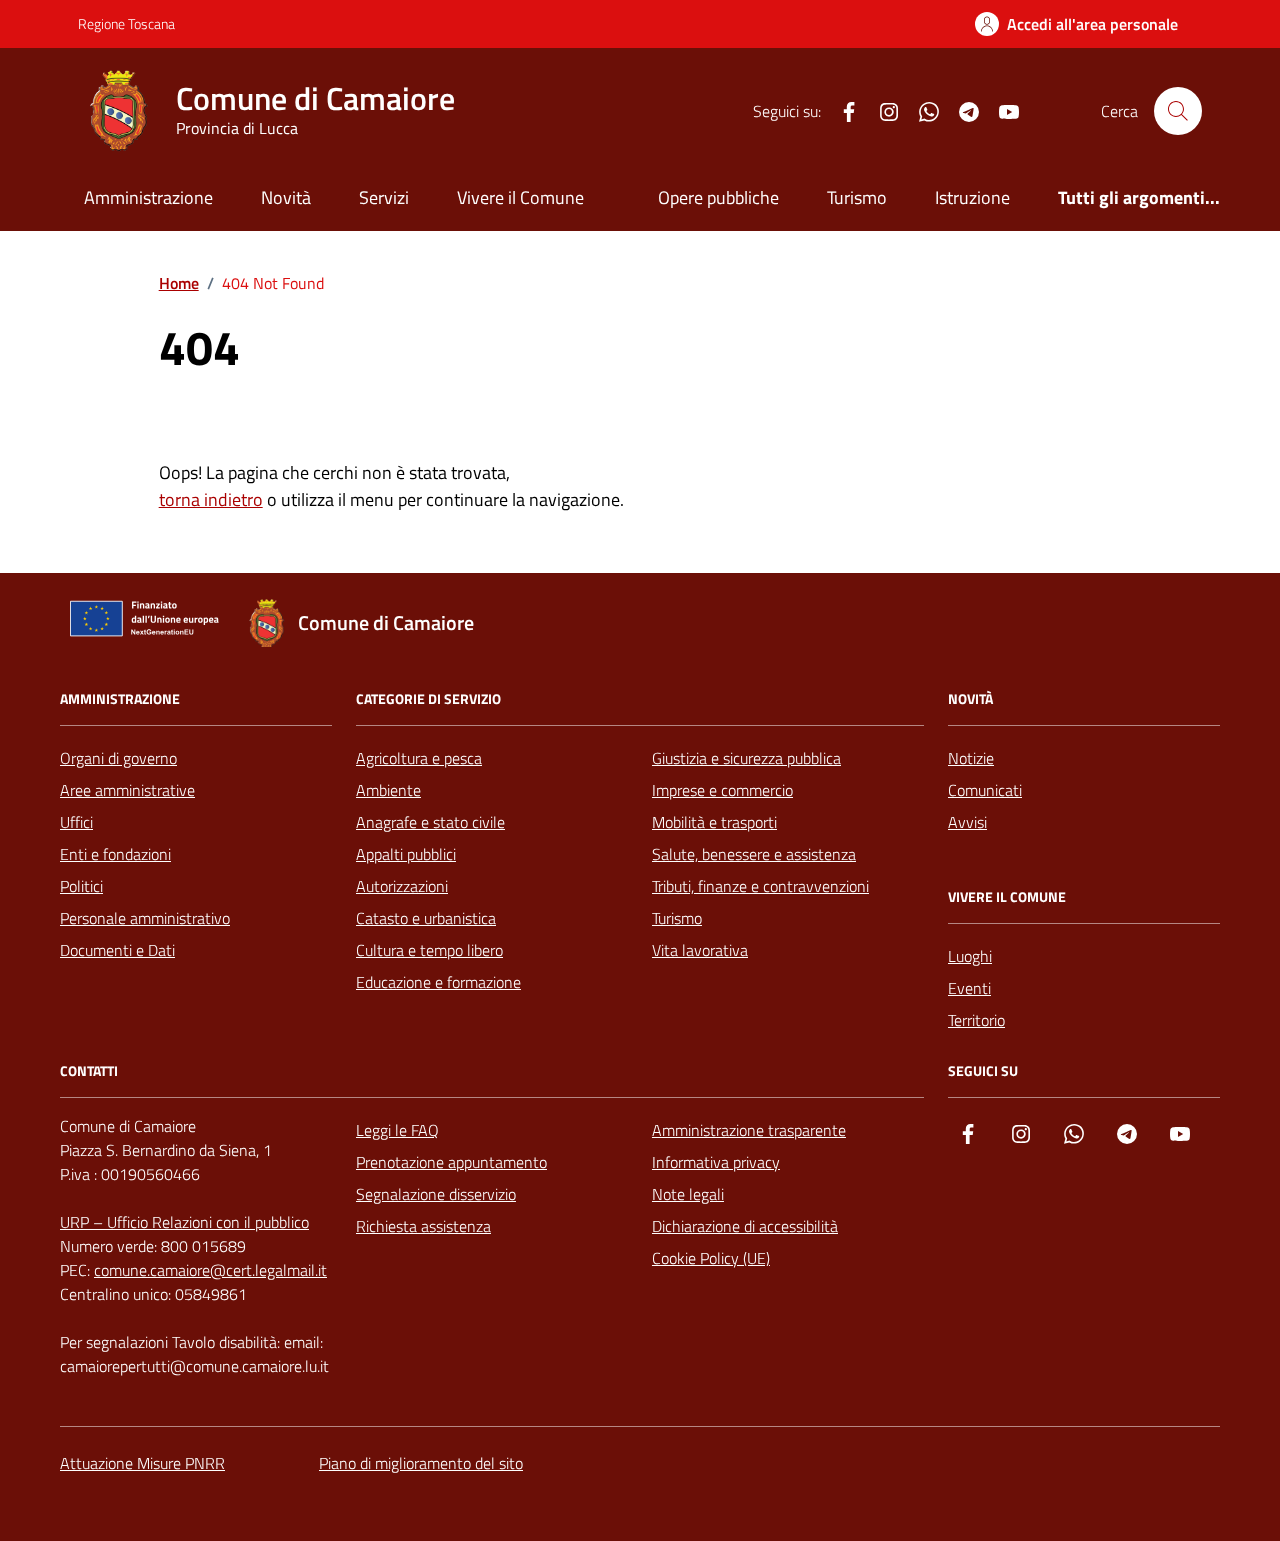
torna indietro (211, 499)
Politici (81, 886)
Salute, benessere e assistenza (754, 854)
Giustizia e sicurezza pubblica (746, 758)
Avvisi (967, 822)
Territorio (976, 1020)
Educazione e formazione (438, 982)
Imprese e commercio (722, 790)
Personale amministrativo (145, 918)
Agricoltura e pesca (419, 758)
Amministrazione (148, 197)
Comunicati (985, 790)
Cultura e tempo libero (429, 950)
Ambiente (388, 790)
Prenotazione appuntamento (451, 1162)
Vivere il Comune (520, 197)
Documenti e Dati (117, 950)
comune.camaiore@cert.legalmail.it (210, 1270)
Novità (286, 197)
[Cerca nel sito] (1178, 111)
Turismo (857, 197)
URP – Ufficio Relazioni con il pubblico (184, 1222)
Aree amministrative (127, 790)
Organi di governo (118, 758)
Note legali (688, 1194)
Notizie (971, 758)
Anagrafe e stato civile (430, 822)
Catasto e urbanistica (426, 918)
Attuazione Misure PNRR (142, 1463)
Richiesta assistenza (423, 1226)
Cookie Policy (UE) (711, 1258)
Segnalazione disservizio (436, 1194)
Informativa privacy (716, 1162)
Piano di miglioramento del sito (421, 1463)
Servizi (384, 197)
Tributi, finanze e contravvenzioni (760, 886)
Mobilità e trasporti (714, 822)
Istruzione (972, 197)
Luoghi (970, 956)
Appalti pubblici (406, 854)
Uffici (76, 822)
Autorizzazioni (402, 886)
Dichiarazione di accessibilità (745, 1226)
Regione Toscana (126, 23)
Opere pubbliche (718, 197)
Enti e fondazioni (115, 854)
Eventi (969, 988)
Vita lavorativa (700, 950)
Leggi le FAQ (397, 1130)
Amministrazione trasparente (749, 1130)
